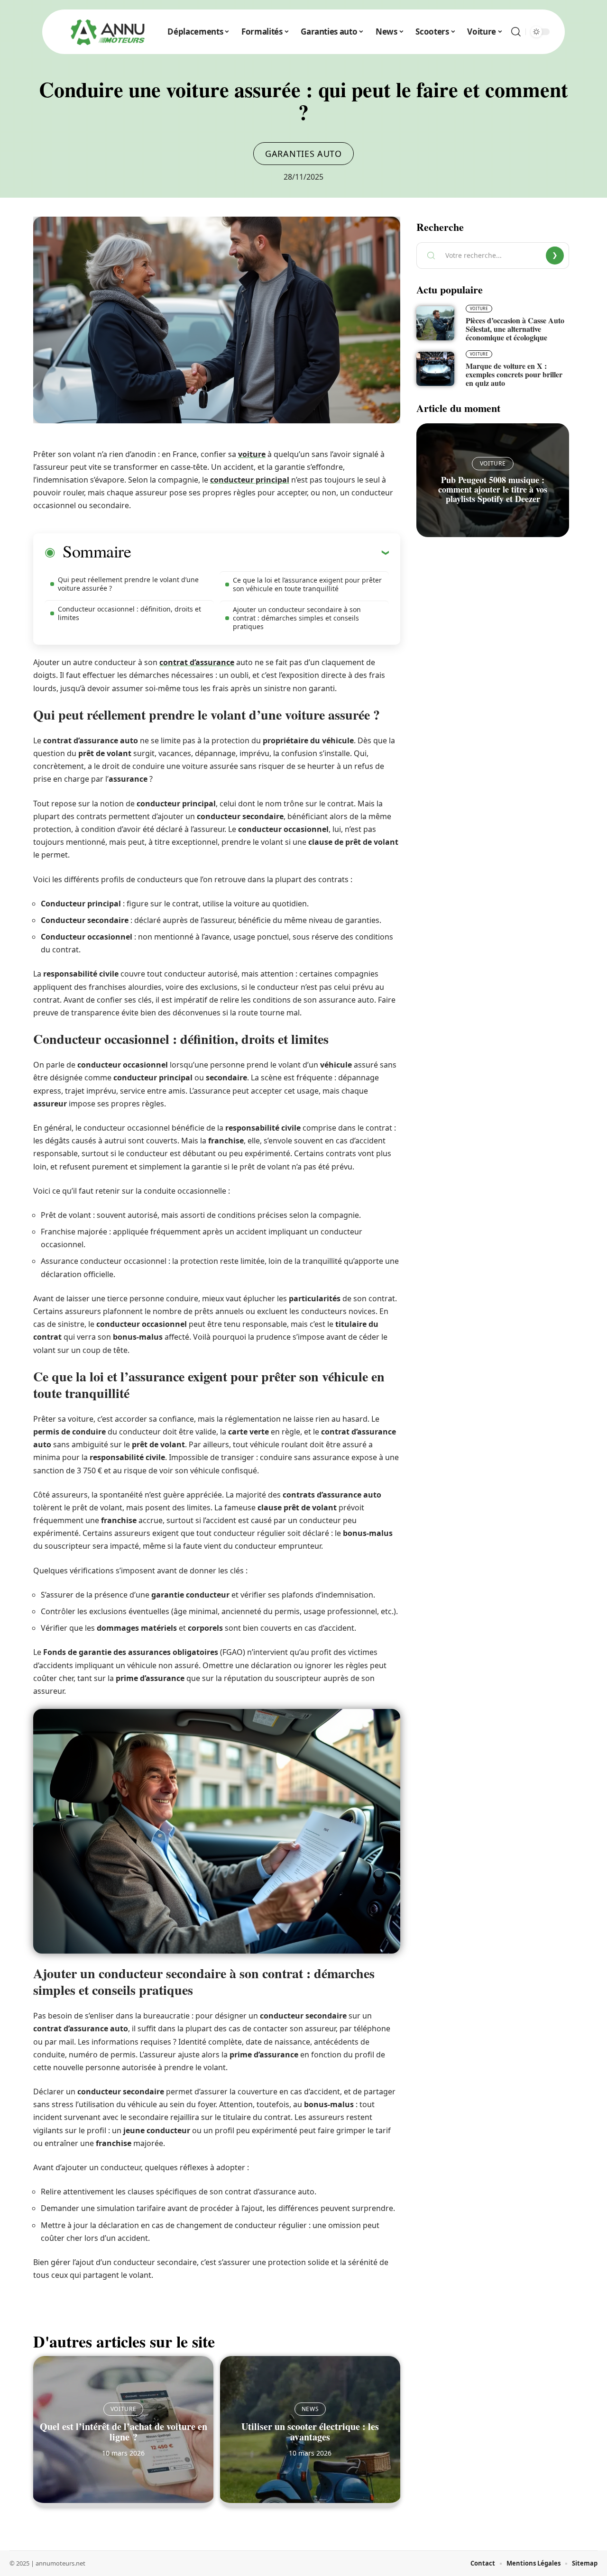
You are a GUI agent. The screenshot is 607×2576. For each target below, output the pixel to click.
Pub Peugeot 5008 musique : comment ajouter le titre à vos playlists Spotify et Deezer (493, 489)
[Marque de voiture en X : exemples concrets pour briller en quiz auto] (435, 369)
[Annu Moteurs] (108, 32)
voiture (252, 454)
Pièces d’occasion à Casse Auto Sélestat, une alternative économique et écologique (515, 329)
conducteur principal (250, 480)
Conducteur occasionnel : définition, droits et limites (129, 613)
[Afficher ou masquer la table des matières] (260, 552)
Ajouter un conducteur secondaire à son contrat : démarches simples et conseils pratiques (297, 618)
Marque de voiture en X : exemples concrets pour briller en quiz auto (514, 374)
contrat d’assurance (197, 662)
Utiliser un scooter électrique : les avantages (310, 2432)
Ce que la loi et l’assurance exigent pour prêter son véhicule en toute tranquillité (307, 584)
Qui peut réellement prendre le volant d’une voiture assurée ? (128, 584)
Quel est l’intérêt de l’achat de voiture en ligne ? (124, 2432)
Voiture (124, 2409)
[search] (516, 32)
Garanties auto (303, 154)
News (310, 2409)
